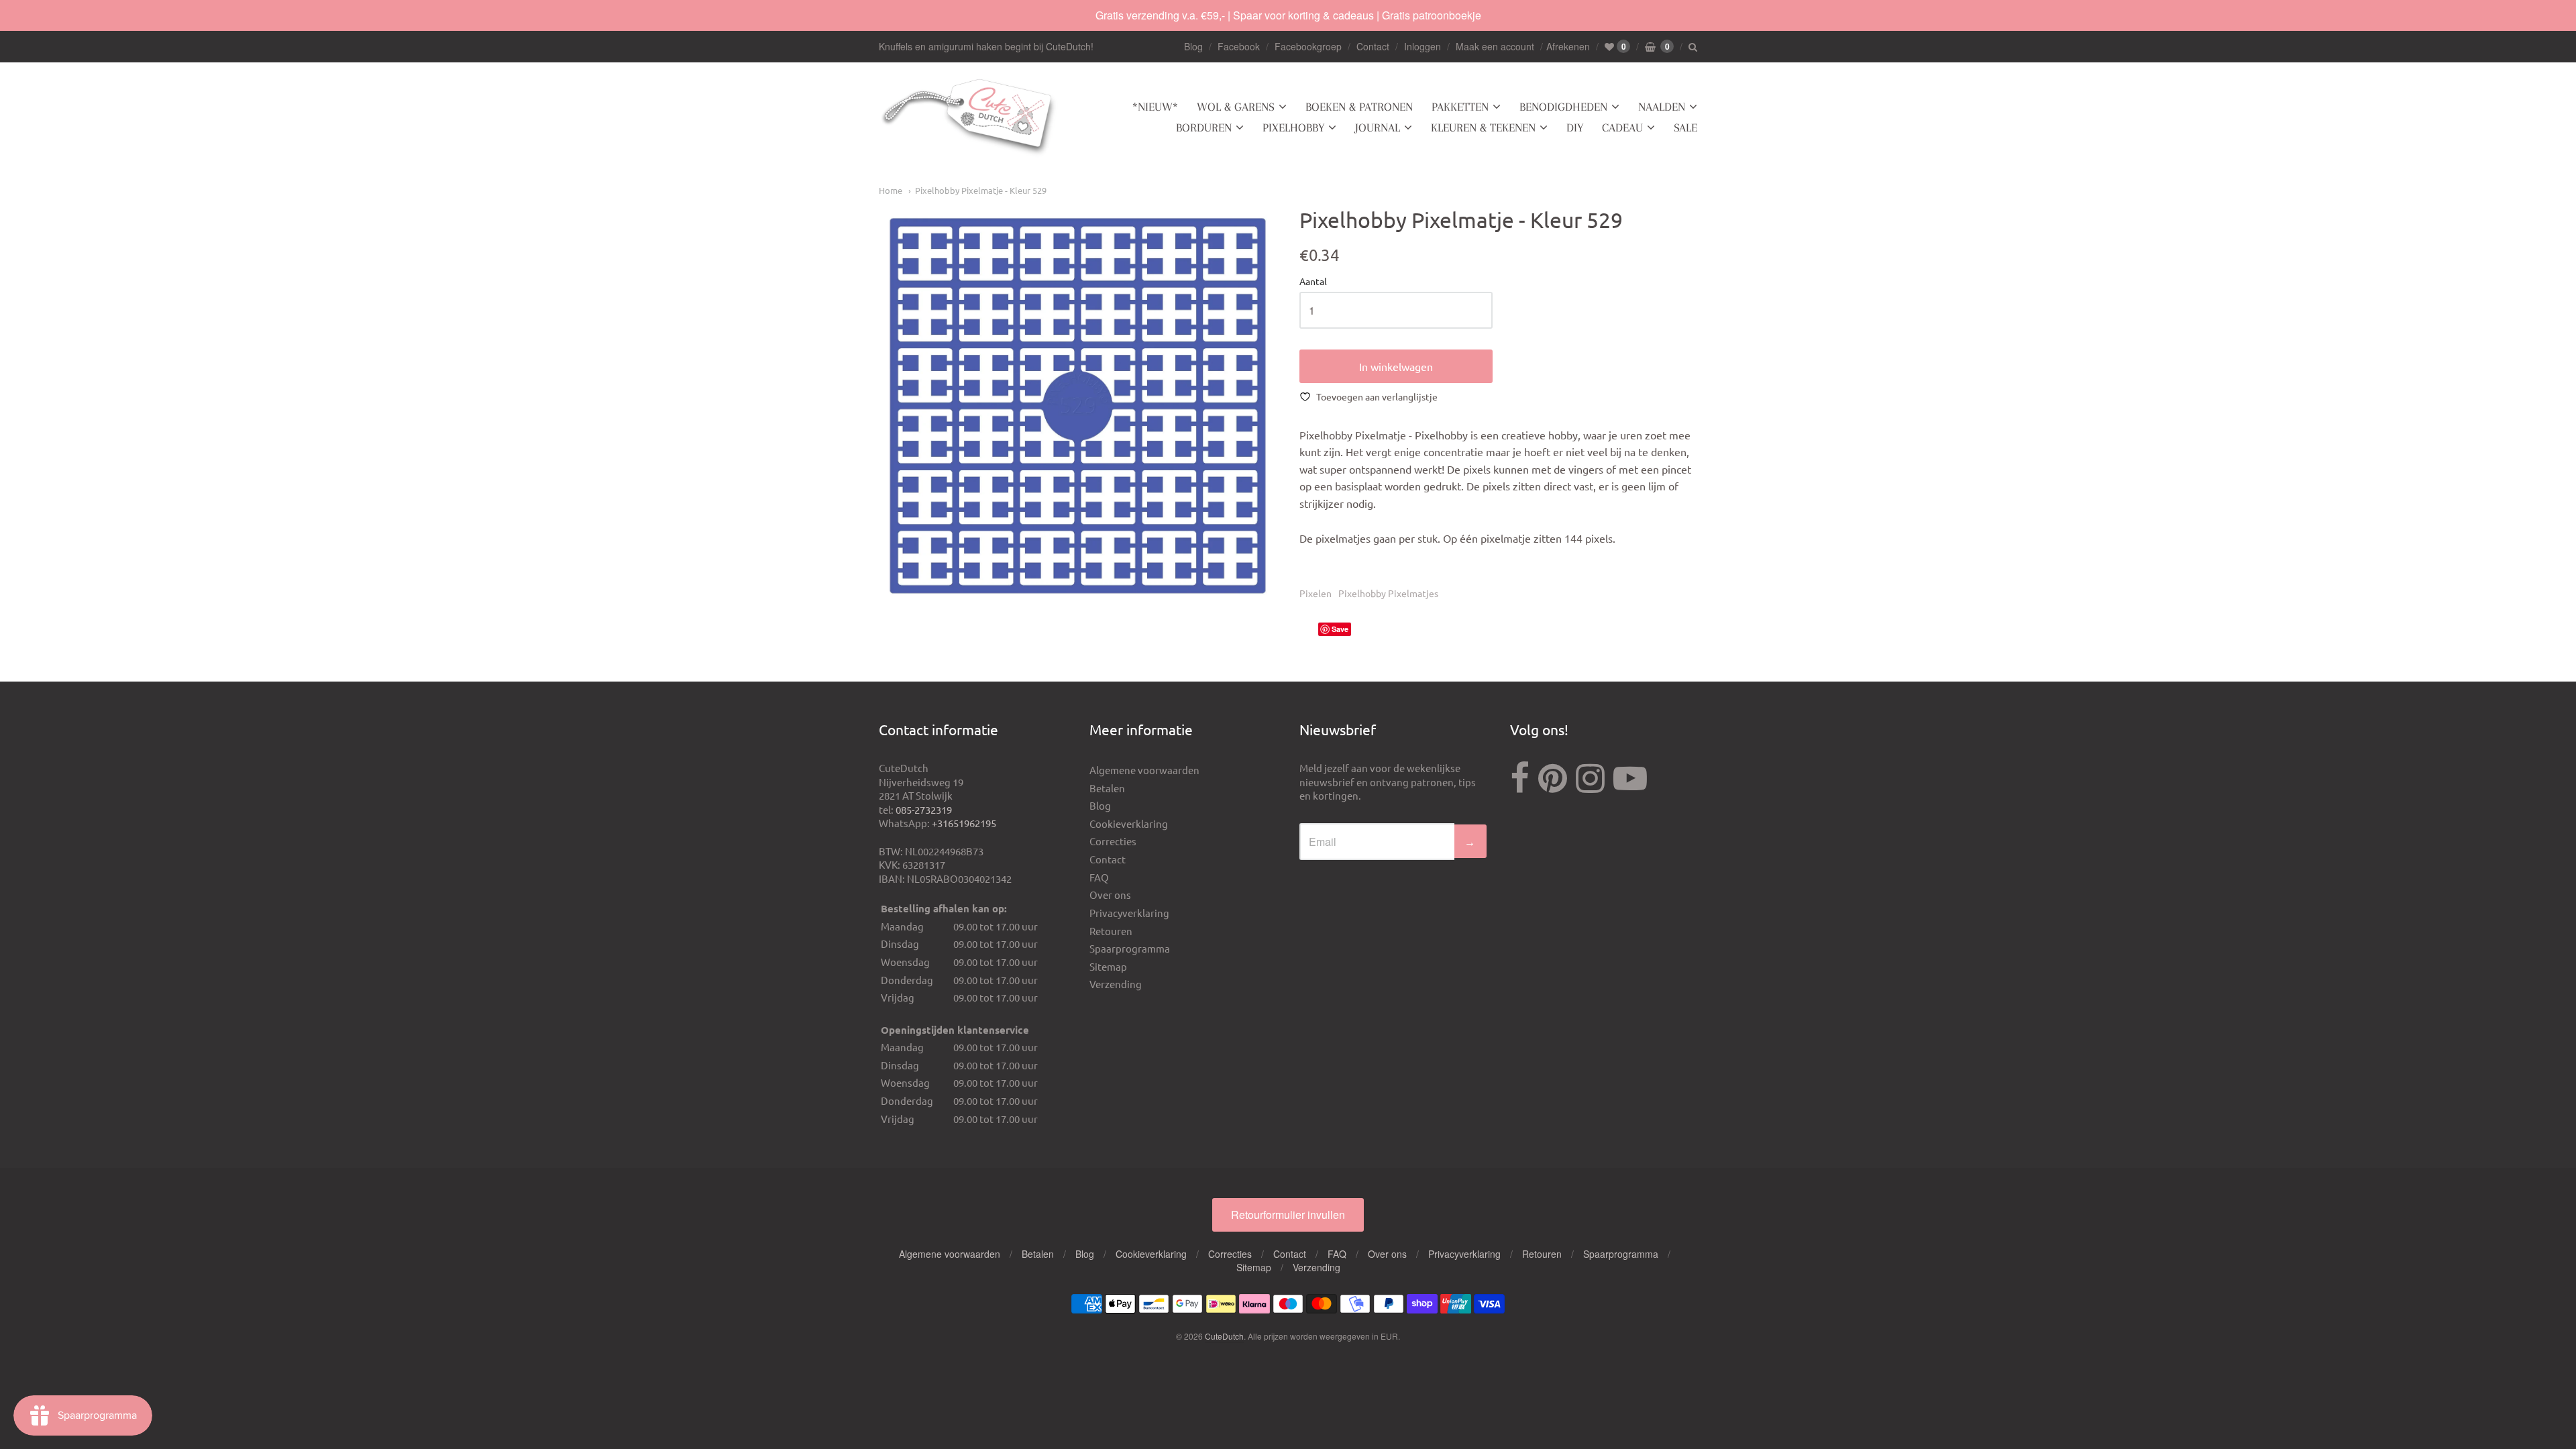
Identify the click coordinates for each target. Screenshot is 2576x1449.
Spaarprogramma (1130, 948)
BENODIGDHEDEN (1563, 107)
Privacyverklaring (1129, 913)
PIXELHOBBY (1293, 127)
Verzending (1116, 984)
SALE (1685, 127)
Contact (1373, 46)
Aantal (1313, 282)
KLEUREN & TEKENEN (1483, 127)
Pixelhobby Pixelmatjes (1388, 593)
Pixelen (1316, 593)
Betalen (1107, 788)
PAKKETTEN (1460, 107)
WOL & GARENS (1236, 107)
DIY (1575, 127)
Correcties (1113, 841)
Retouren (1111, 931)
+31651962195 (964, 823)
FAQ (1099, 877)
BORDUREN (1204, 127)
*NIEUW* (1155, 107)
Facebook (1239, 46)
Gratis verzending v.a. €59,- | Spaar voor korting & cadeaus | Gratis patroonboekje (1288, 15)
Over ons (1110, 895)
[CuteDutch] (969, 118)
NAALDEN (1662, 107)
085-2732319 (924, 809)
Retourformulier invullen (1288, 1215)
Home (891, 190)
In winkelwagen (1396, 366)
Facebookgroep (1308, 46)
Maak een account (1495, 46)
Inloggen (1423, 46)
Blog (1193, 46)
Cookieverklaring (1129, 823)
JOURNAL (1378, 127)
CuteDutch (1224, 1336)
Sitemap (1108, 966)
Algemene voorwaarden (1144, 770)
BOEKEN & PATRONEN (1359, 107)
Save (1340, 629)
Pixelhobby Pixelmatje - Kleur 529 (981, 190)
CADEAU (1622, 127)
